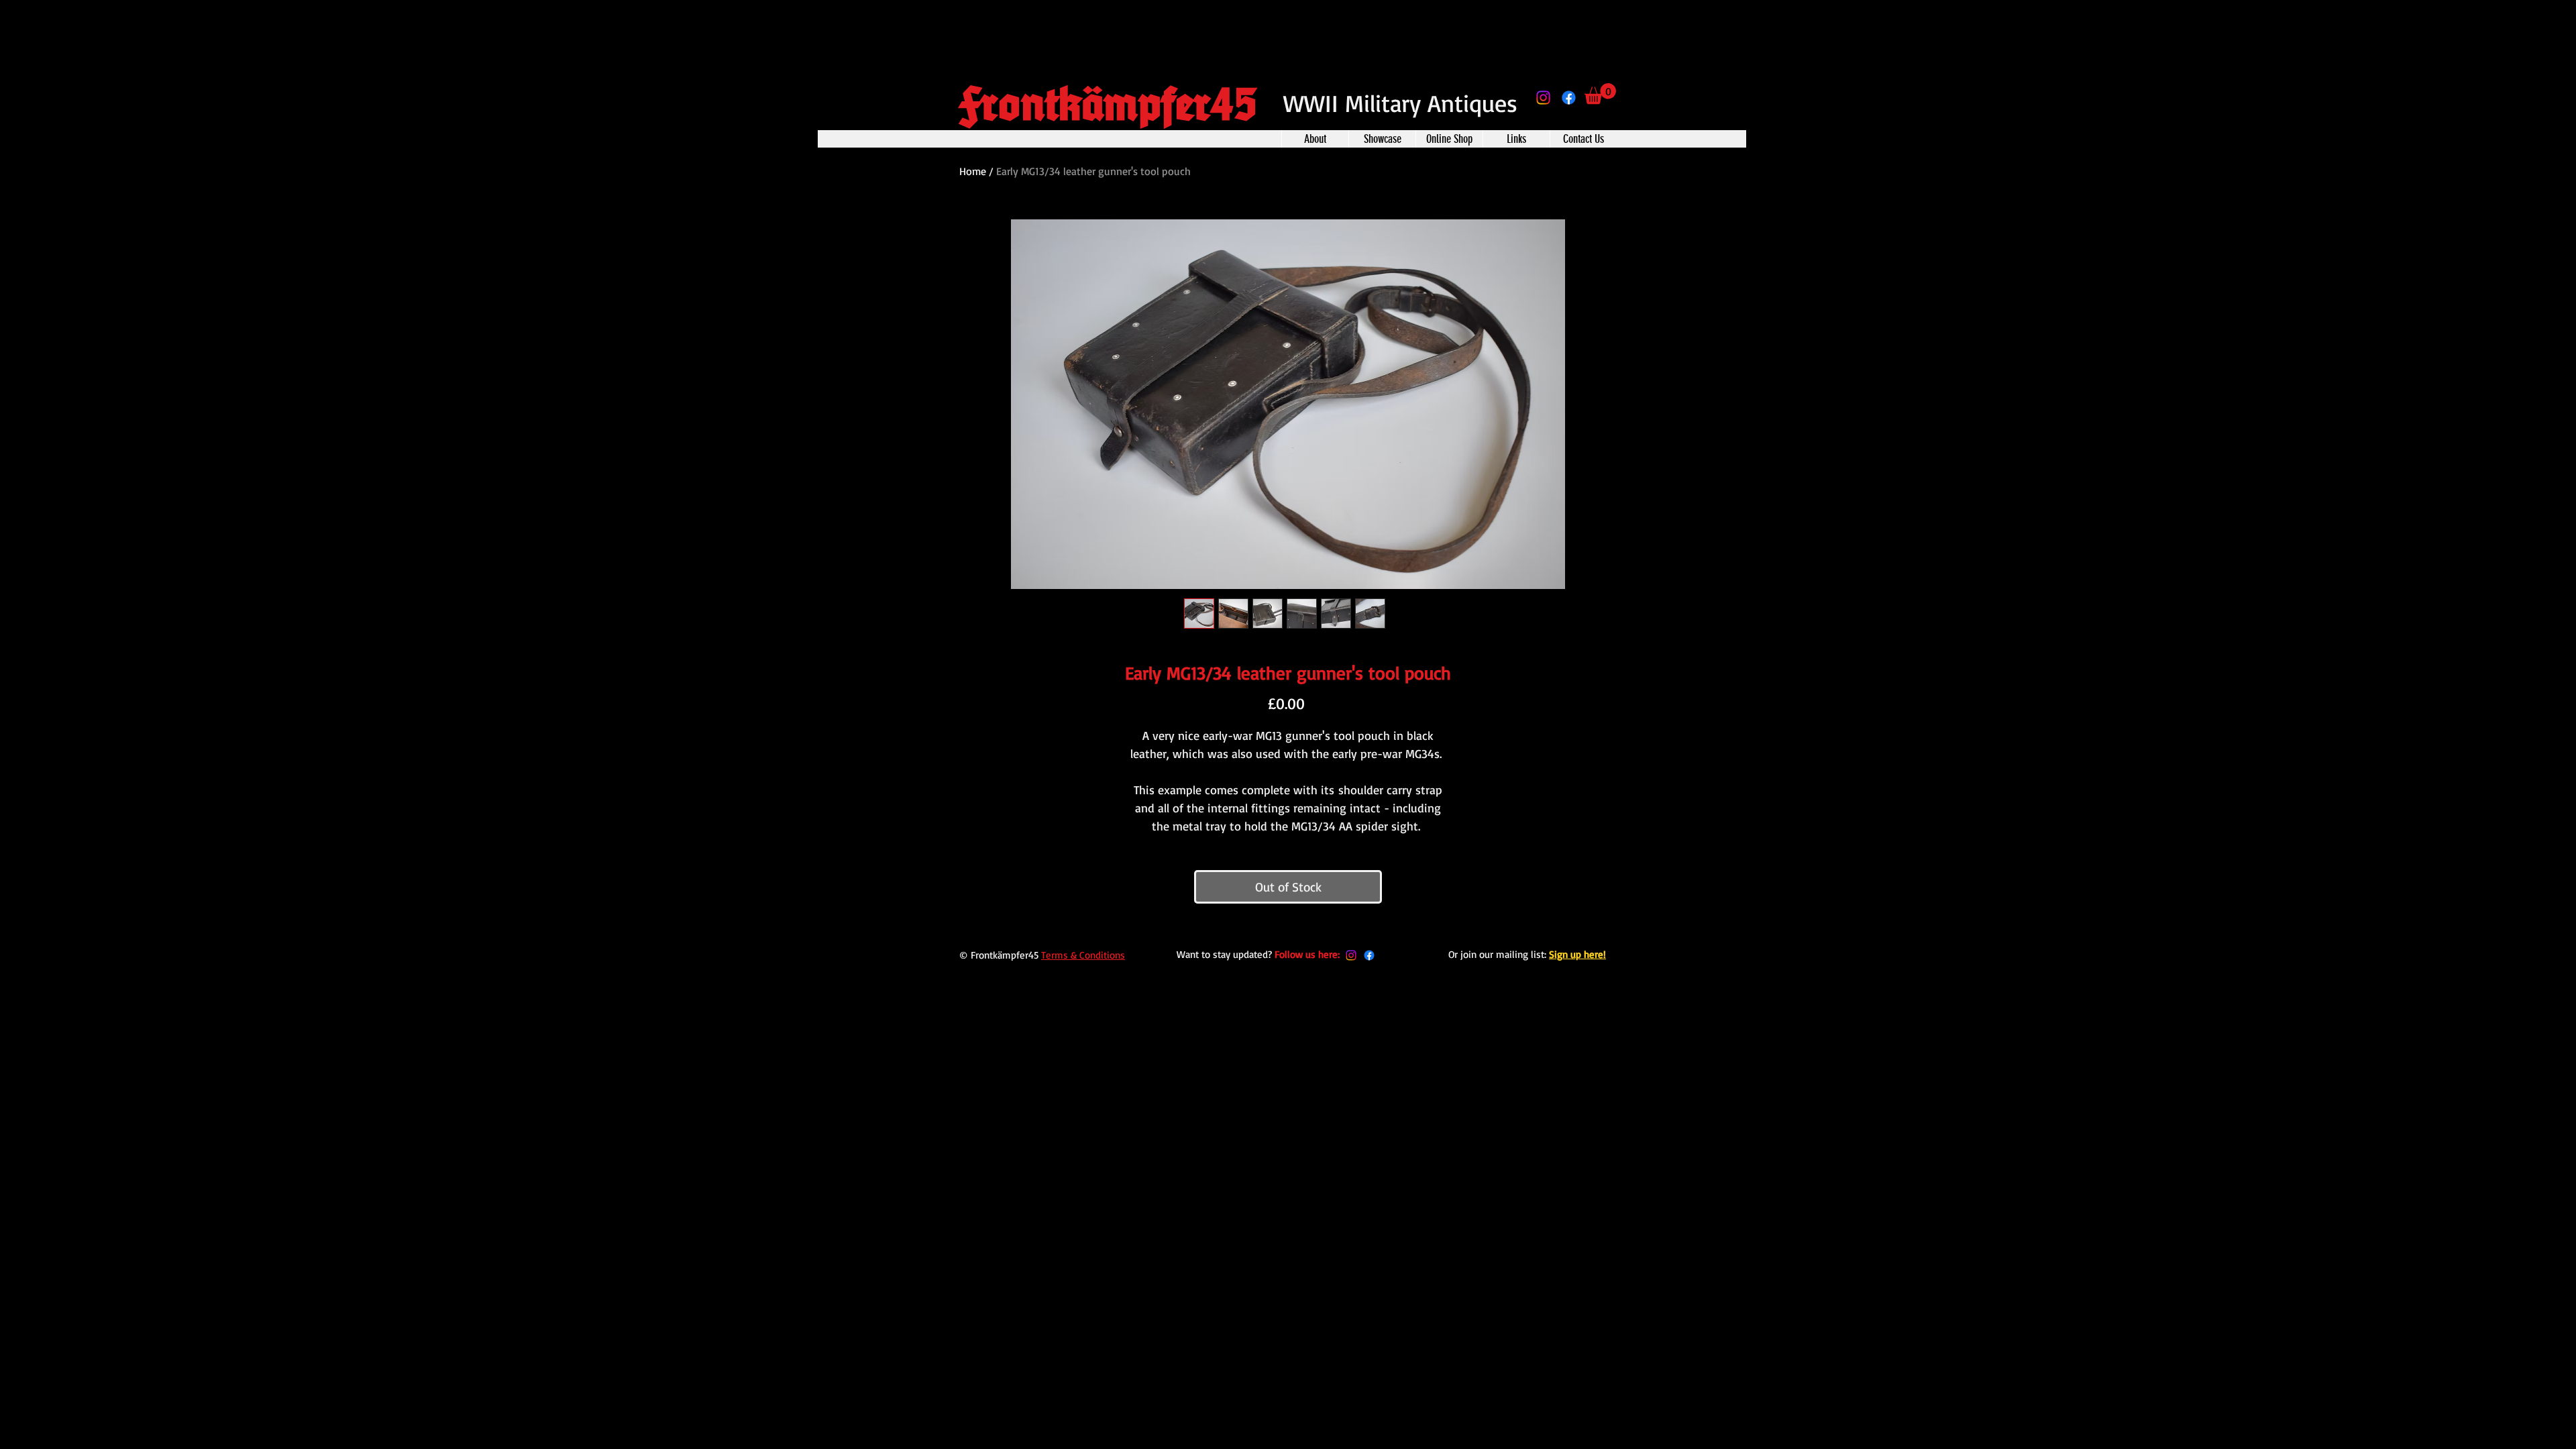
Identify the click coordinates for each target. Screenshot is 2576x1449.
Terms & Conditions (1083, 955)
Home (973, 171)
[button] (1600, 94)
